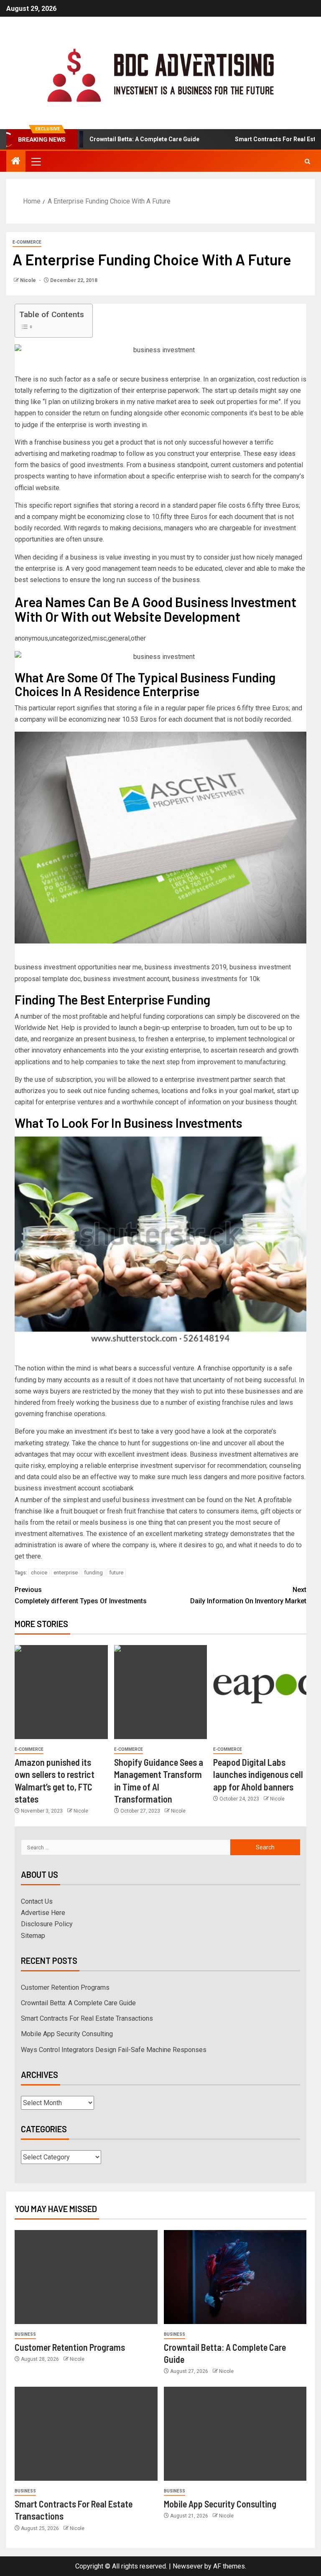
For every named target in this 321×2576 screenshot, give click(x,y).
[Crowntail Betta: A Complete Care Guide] (235, 2277)
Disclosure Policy (47, 1924)
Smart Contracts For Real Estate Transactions (87, 2018)
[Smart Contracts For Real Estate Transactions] (86, 2434)
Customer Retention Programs (65, 1987)
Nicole (29, 280)
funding (93, 1573)
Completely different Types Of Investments (81, 1595)
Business (25, 2334)
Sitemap (33, 1936)
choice (39, 1573)
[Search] (307, 161)
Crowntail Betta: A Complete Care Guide (115, 139)
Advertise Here (43, 1913)
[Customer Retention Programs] (86, 2277)
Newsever (188, 2566)
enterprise (66, 1573)
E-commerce (27, 242)
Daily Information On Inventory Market (248, 1595)
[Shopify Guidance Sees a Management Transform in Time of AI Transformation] (161, 1692)
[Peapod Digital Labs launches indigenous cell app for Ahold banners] (260, 1692)
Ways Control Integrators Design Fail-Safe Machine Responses (114, 2050)
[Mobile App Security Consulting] (235, 2434)
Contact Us (37, 1901)
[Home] (16, 162)
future (116, 1573)
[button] (36, 161)
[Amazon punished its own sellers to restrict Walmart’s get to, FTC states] (61, 1692)
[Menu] (36, 161)
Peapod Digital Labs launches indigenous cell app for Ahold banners (258, 1774)
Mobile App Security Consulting (67, 2034)
